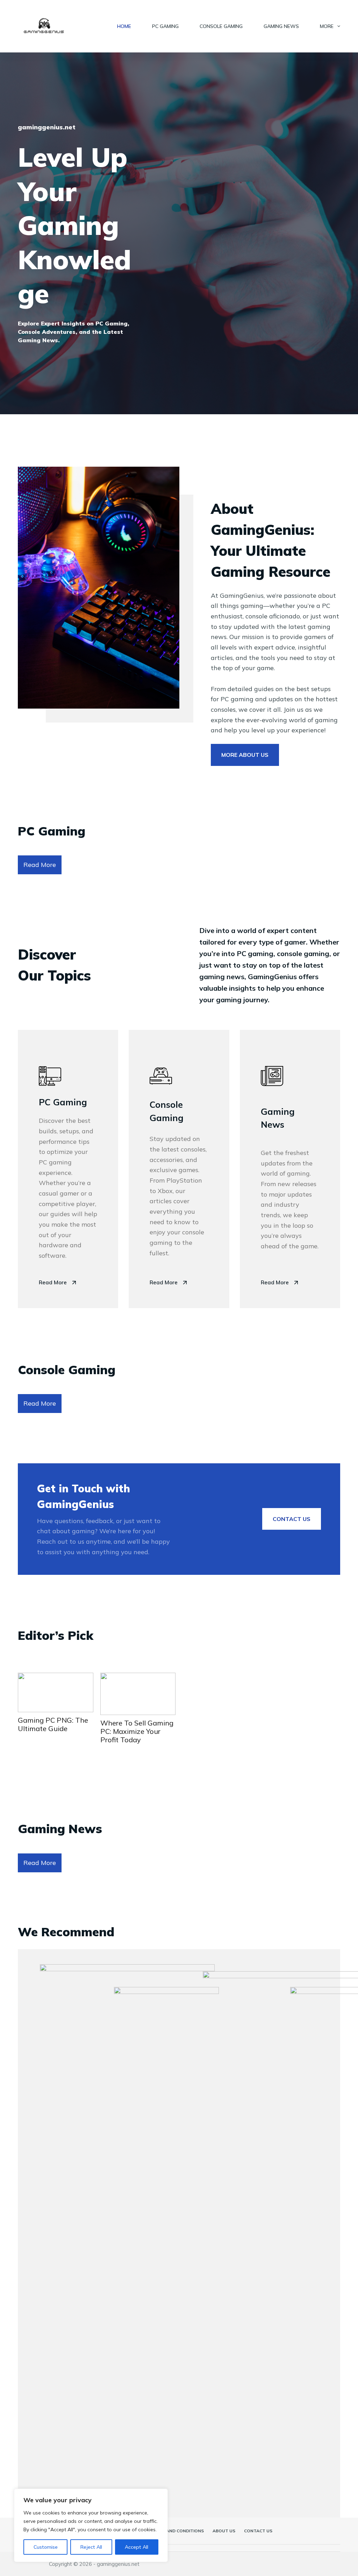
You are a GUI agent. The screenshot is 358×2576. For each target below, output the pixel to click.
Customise (46, 2547)
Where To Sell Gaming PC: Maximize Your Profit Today (137, 1731)
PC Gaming (165, 26)
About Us (224, 2531)
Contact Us (258, 2531)
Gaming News (281, 26)
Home (124, 26)
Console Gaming (221, 26)
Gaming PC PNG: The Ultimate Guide (53, 1724)
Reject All (91, 2547)
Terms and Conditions (177, 2531)
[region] (91, 2525)
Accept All (137, 2547)
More (327, 26)
